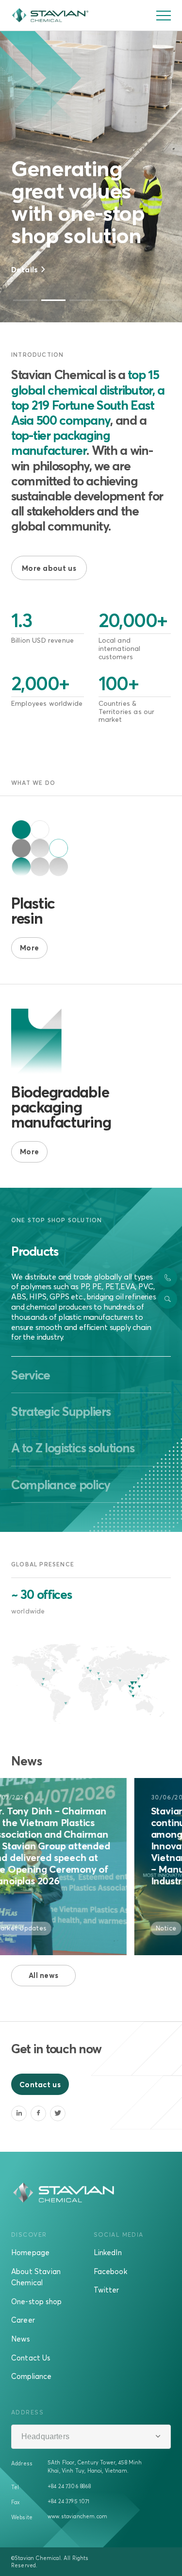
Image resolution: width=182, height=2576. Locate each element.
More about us (49, 568)
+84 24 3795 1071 (69, 2501)
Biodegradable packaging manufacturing (61, 1107)
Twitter (107, 2290)
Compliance (32, 2376)
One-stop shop (36, 2301)
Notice (127, 1928)
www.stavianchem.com (77, 2516)
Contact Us (31, 2358)
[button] (25, 300)
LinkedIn (108, 2252)
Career (23, 2320)
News (21, 2339)
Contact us (40, 2084)
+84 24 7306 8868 (69, 2486)
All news (43, 1975)
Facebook (110, 2271)
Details (25, 269)
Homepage (30, 2252)
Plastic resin (33, 910)
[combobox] (91, 2437)
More (29, 947)
